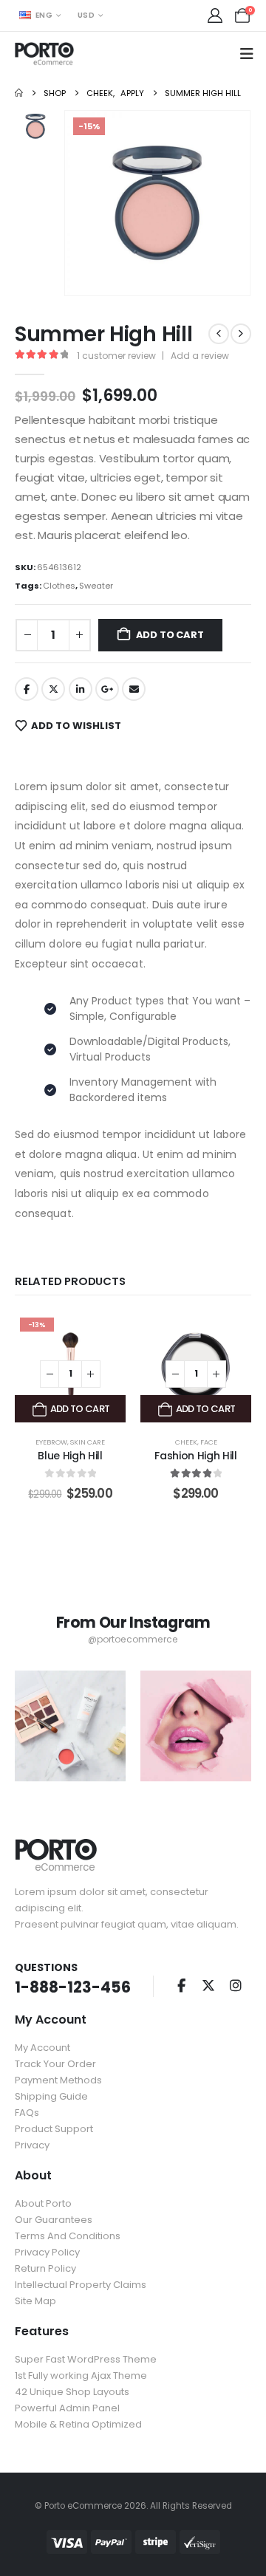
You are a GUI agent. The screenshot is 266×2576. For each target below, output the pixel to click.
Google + (107, 689)
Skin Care (88, 1442)
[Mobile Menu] (252, 54)
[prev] (219, 334)
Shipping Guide (51, 2096)
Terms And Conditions (68, 2236)
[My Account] (215, 16)
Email (134, 689)
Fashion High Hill (195, 1456)
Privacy (32, 2145)
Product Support (54, 2129)
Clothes (59, 586)
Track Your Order (55, 2064)
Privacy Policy (47, 2252)
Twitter (53, 689)
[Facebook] (181, 1985)
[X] (208, 1985)
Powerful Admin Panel (67, 2408)
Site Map (35, 2301)
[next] (241, 334)
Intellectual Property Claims (81, 2285)
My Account (42, 2048)
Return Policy (45, 2268)
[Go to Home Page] (19, 93)
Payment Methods (58, 2080)
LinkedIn (81, 689)
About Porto (43, 2203)
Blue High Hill (70, 1456)
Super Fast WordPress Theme (86, 2359)
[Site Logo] (44, 54)
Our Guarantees (54, 2220)
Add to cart (170, 635)
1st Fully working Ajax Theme (81, 2375)
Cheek (186, 1442)
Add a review (200, 356)
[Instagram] (236, 1985)
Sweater (96, 586)
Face (209, 1442)
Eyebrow (51, 1442)
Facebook (27, 689)
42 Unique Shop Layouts (72, 2392)
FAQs (27, 2113)
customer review (116, 356)
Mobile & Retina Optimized (78, 2424)
